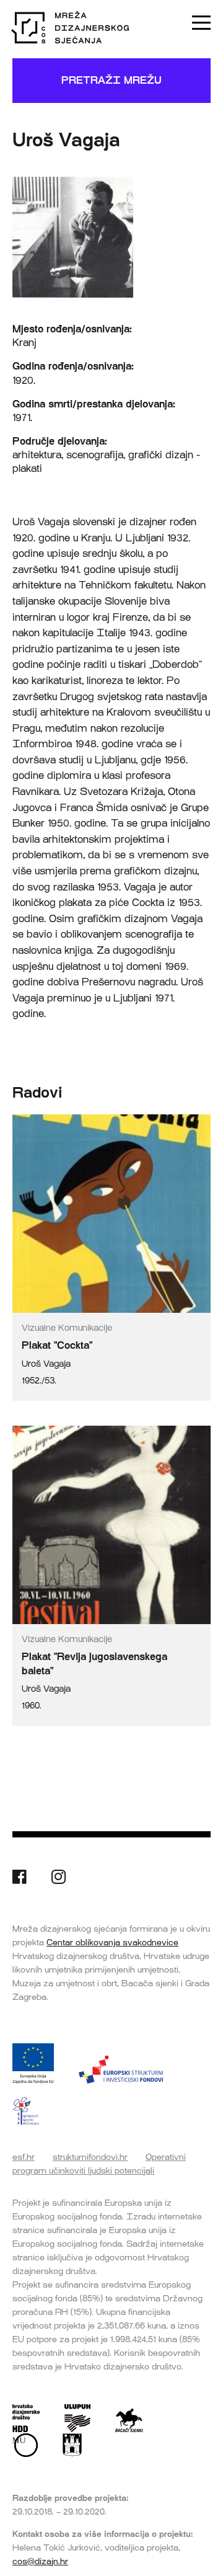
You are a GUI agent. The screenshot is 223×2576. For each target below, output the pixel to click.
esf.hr (24, 2157)
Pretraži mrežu (111, 80)
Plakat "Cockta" (57, 1345)
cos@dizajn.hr (40, 2561)
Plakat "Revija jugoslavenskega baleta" (94, 1663)
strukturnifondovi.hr (90, 2157)
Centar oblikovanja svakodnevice (112, 1942)
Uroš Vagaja (46, 1364)
